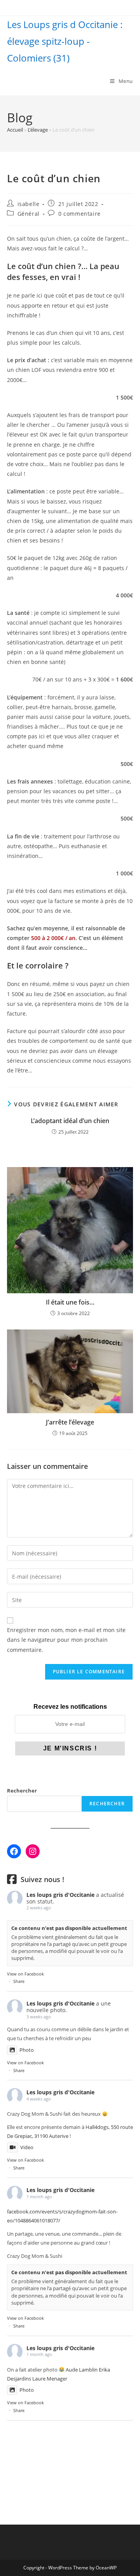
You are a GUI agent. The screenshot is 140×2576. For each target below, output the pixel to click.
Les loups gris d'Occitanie (60, 1895)
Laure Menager (50, 2379)
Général (29, 214)
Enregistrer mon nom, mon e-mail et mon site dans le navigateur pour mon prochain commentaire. (66, 1640)
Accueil (15, 130)
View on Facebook (25, 1974)
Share (19, 1981)
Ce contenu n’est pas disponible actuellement (69, 1928)
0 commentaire (80, 214)
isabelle (29, 204)
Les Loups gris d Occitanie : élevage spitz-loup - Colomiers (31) (65, 41)
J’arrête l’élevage (70, 1422)
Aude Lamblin (82, 2370)
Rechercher (22, 1791)
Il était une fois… (70, 1302)
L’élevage (38, 130)
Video (27, 2147)
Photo (27, 2050)
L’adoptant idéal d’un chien (70, 1121)
